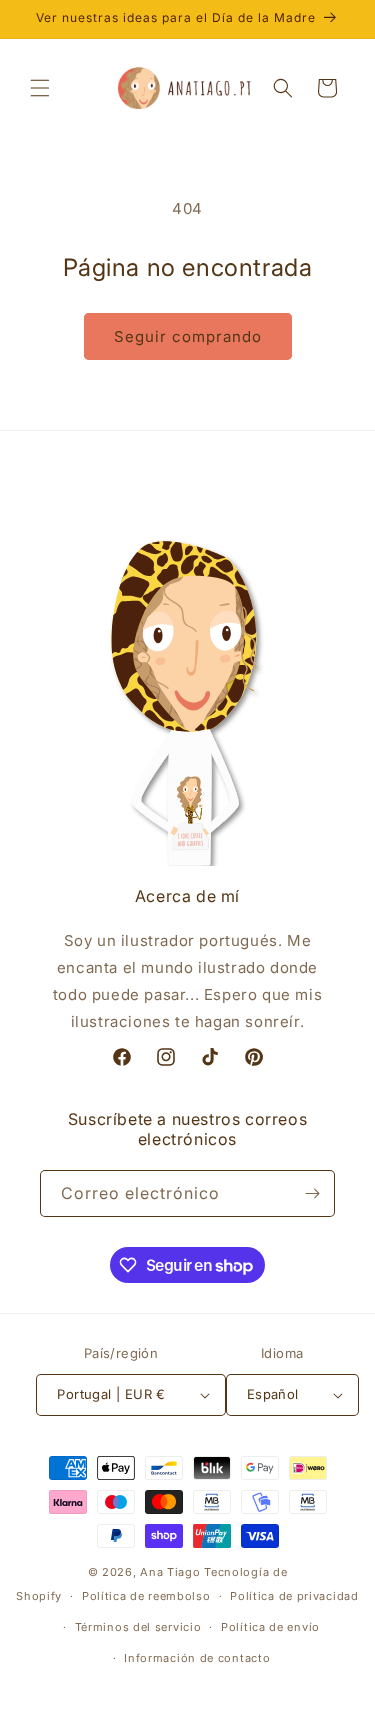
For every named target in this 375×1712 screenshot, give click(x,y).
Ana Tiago (170, 1572)
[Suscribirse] (312, 1193)
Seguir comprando (188, 336)
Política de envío (270, 1627)
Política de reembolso (146, 1596)
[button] (40, 88)
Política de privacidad (294, 1596)
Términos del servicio (138, 1627)
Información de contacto (197, 1658)
